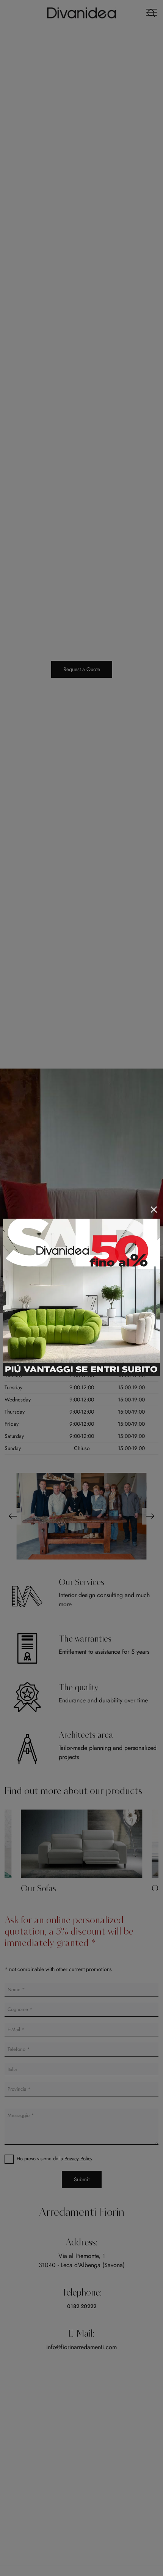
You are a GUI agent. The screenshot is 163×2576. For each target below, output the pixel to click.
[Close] (154, 1210)
